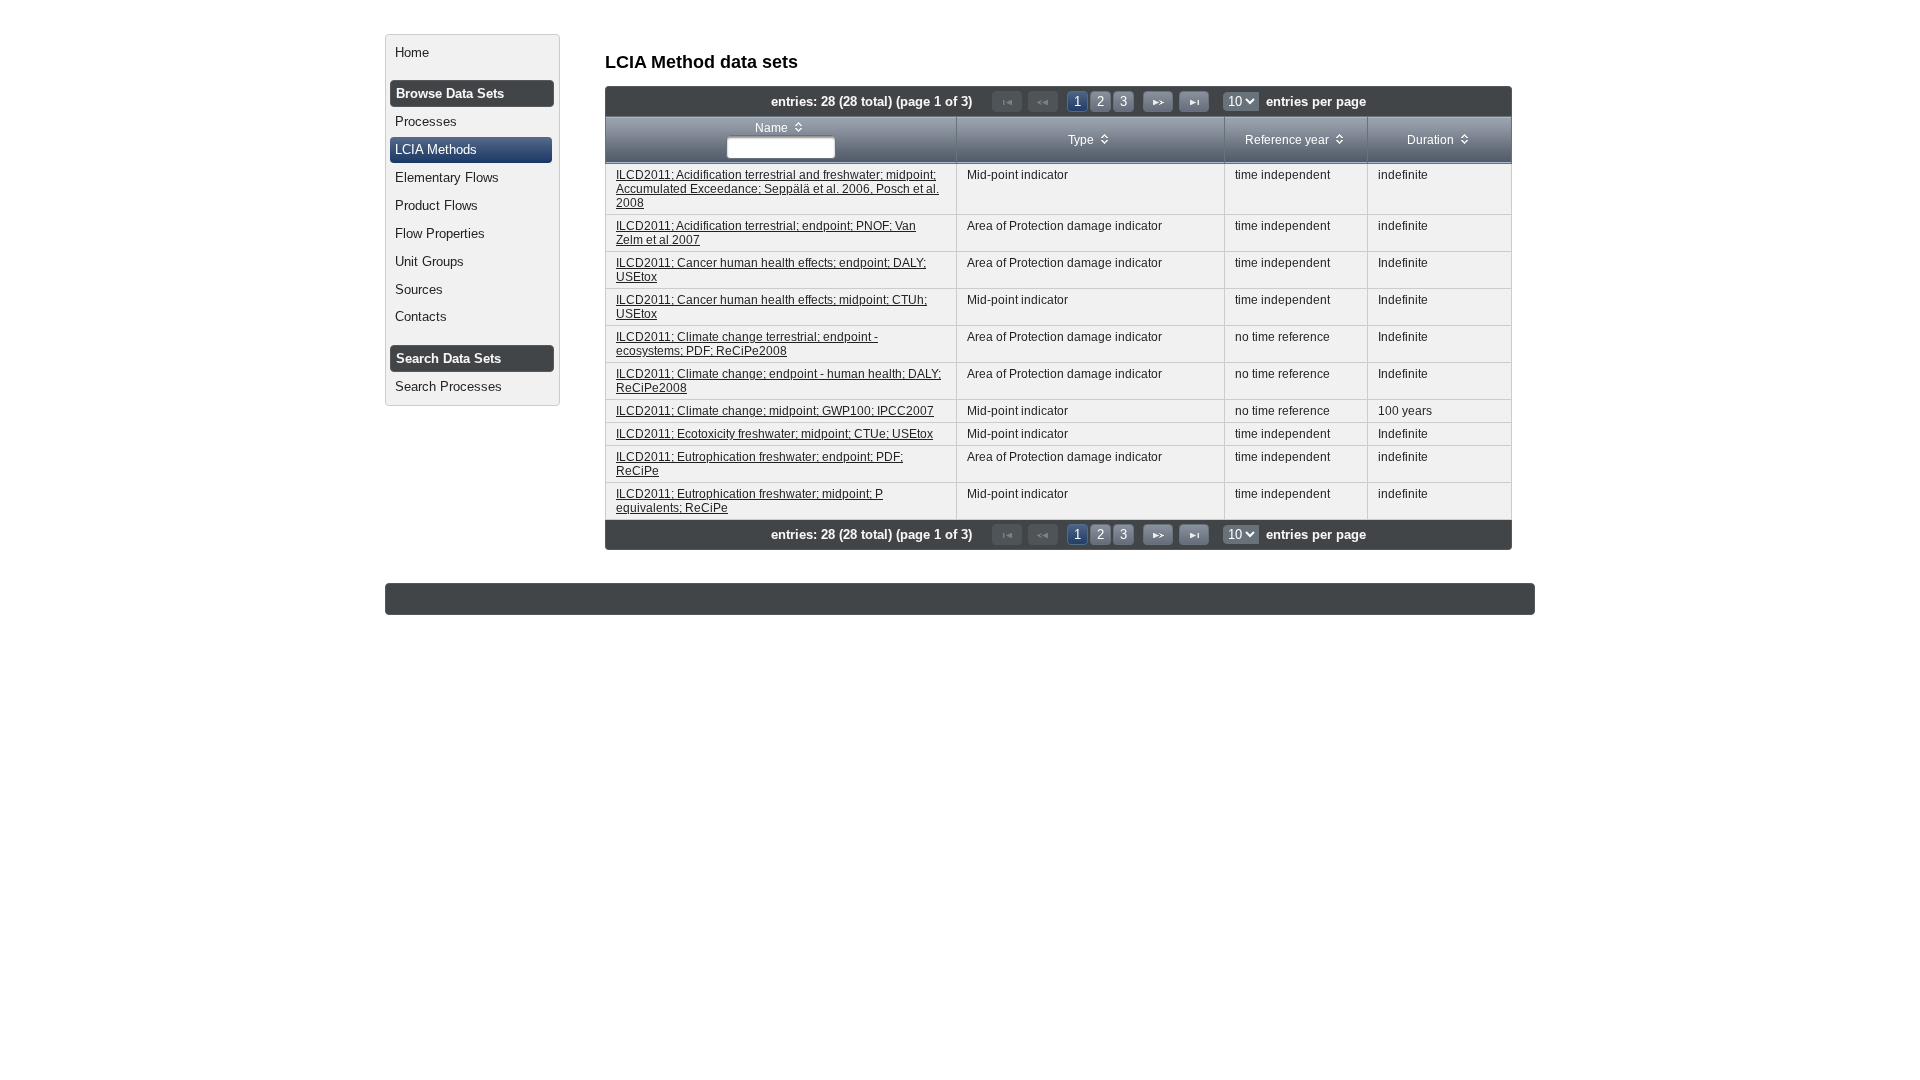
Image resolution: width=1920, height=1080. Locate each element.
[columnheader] (781, 140)
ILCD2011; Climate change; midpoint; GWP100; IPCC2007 (775, 411)
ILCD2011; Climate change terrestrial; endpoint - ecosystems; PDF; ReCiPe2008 (747, 344)
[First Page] (1007, 101)
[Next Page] (1158, 101)
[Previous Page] (1043, 101)
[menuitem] (472, 53)
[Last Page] (1194, 101)
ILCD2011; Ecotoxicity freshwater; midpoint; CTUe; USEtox (774, 434)
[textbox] (781, 147)
